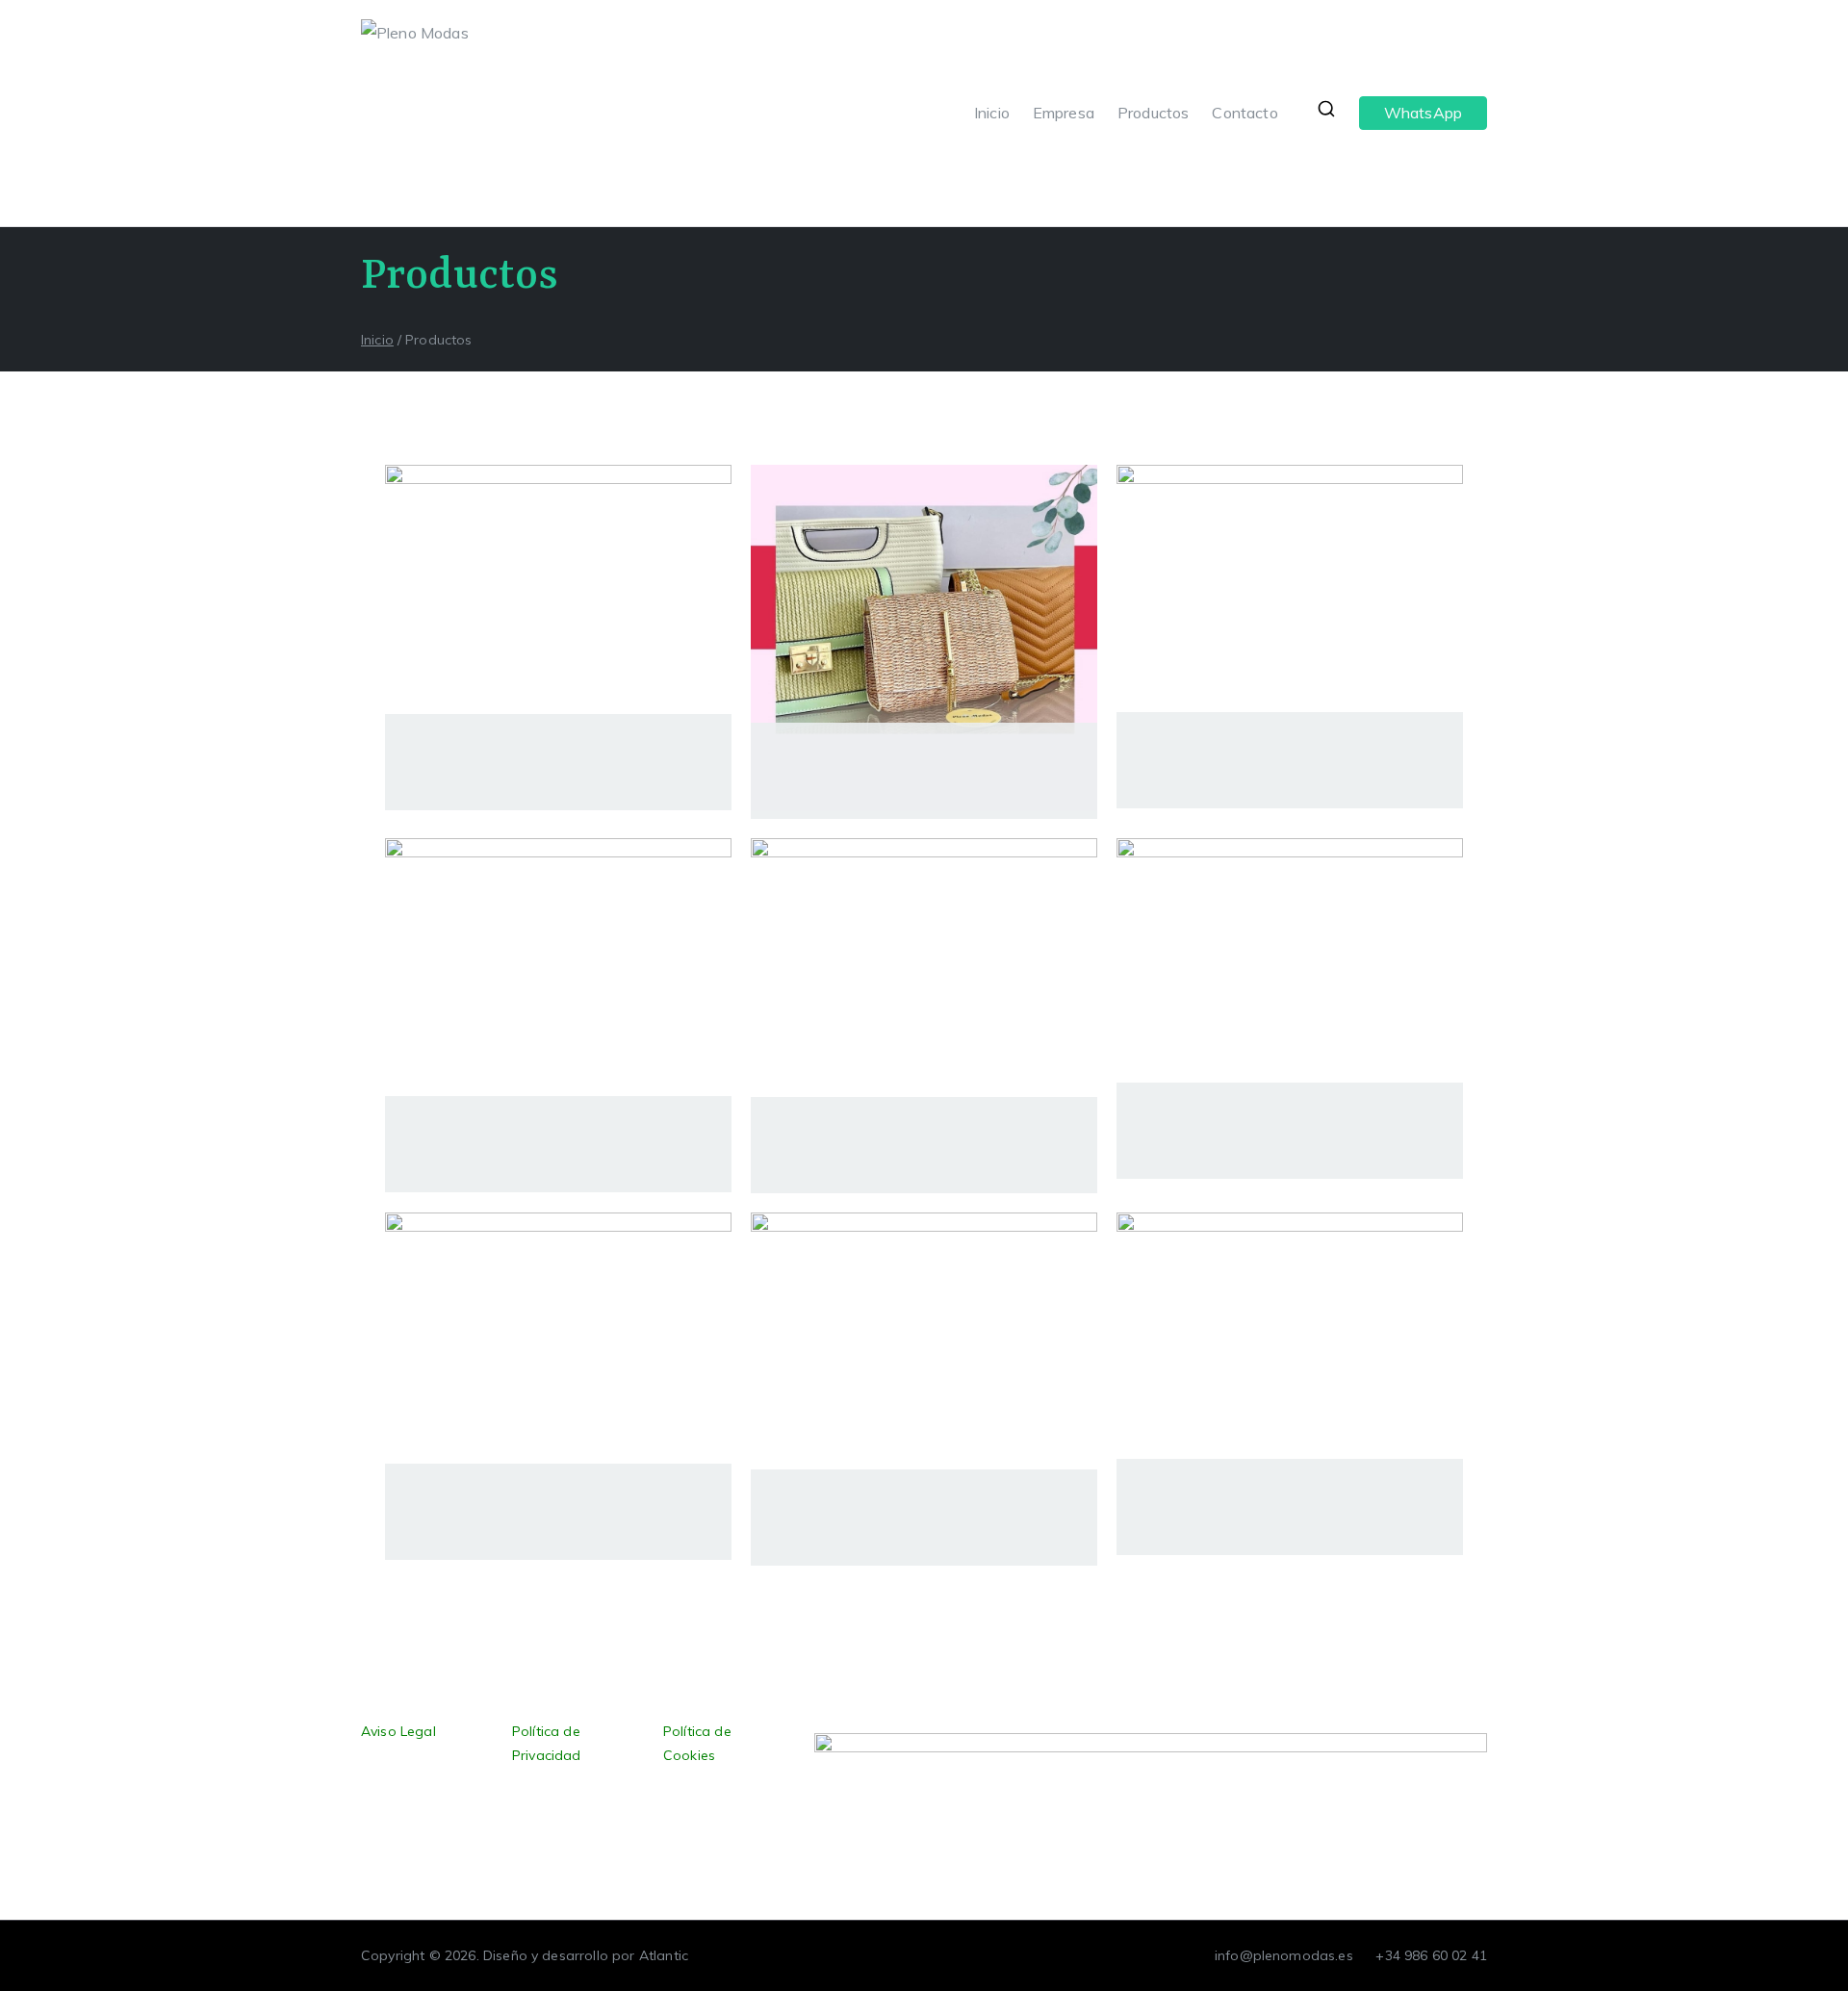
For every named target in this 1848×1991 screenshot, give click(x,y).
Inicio (992, 113)
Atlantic (664, 1955)
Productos (1153, 113)
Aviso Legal (398, 1731)
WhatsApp (1423, 113)
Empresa (1064, 113)
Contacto (1245, 113)
